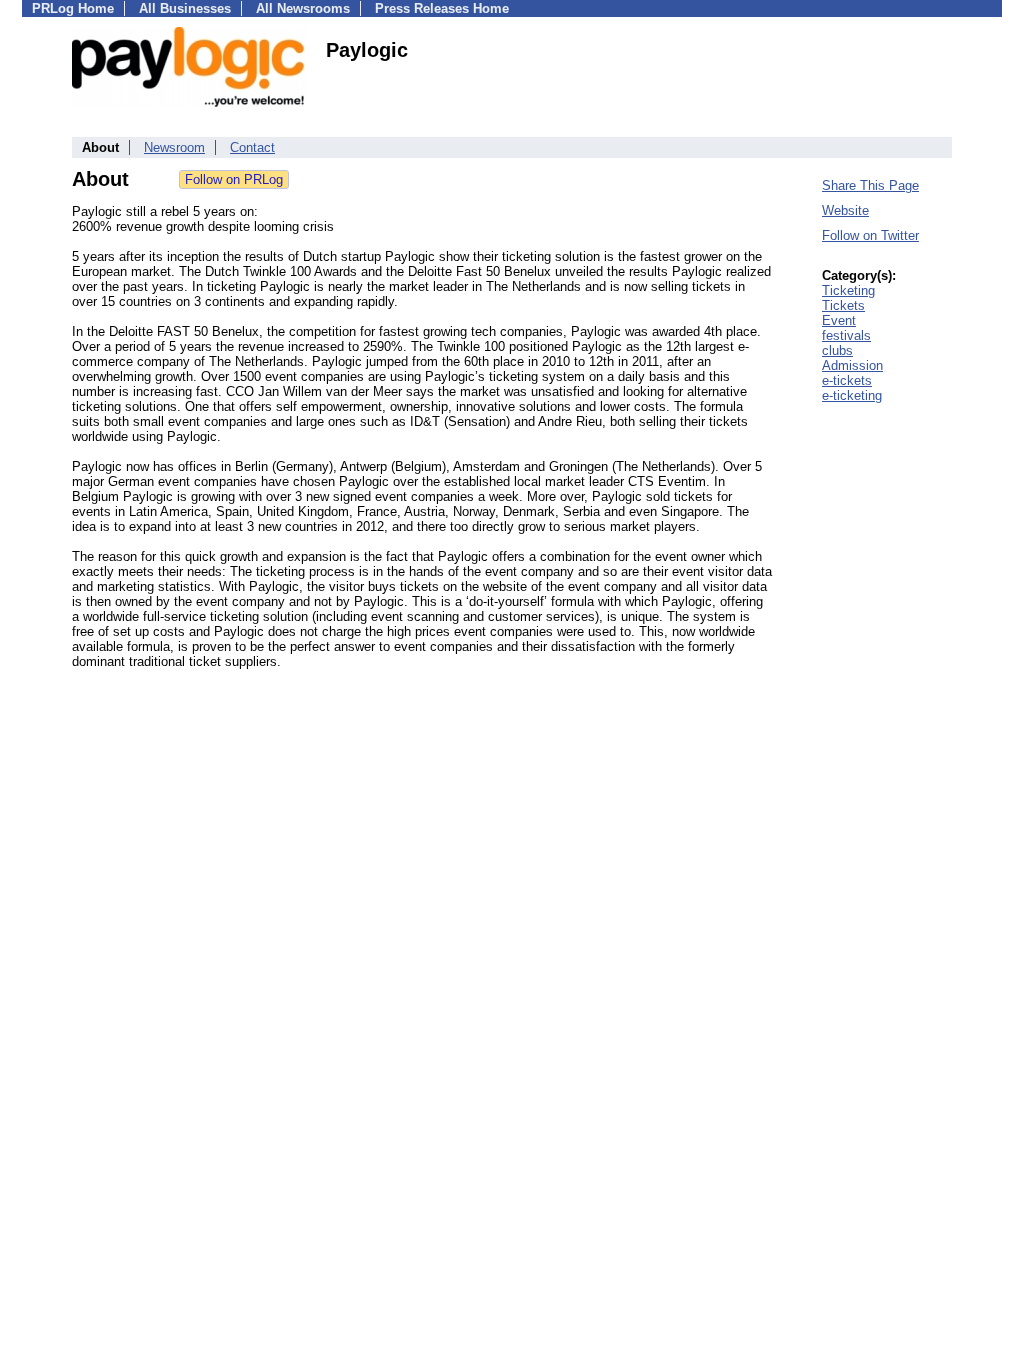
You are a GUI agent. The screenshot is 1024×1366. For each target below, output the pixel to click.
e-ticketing (852, 395)
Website (845, 210)
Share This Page (870, 185)
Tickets (843, 305)
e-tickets (847, 380)
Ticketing (848, 290)
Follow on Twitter (870, 235)
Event (839, 320)
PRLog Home (73, 8)
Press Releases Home (442, 8)
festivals (846, 335)
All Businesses (185, 8)
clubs (837, 350)
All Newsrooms (303, 8)
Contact (252, 147)
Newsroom (174, 147)
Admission (852, 365)
